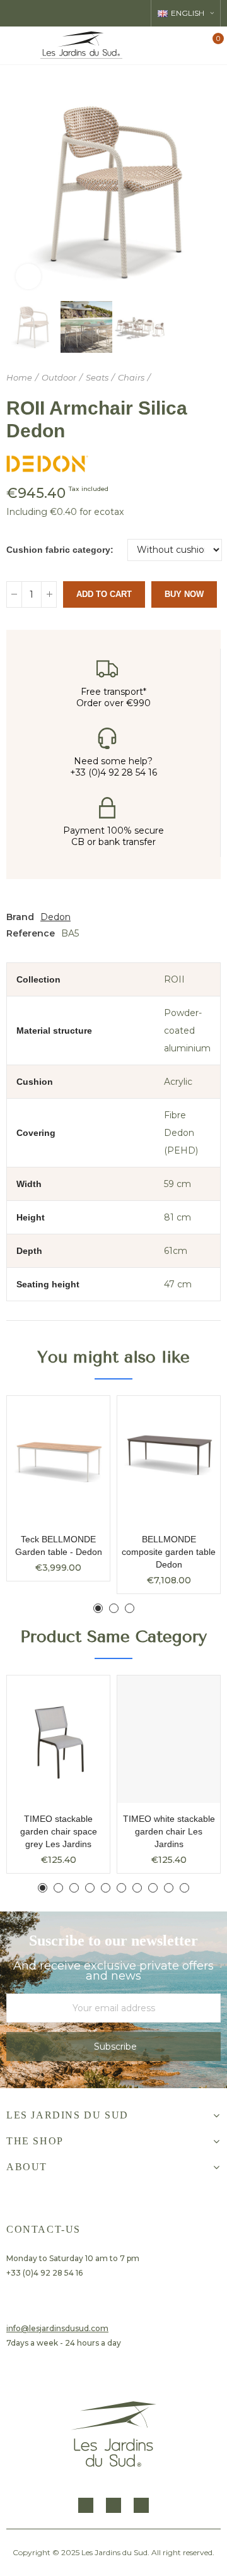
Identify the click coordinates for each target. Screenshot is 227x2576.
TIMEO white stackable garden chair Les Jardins (169, 1831)
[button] (19, 191)
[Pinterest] (141, 2505)
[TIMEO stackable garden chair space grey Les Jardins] (58, 1739)
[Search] (169, 45)
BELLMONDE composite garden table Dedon (169, 1552)
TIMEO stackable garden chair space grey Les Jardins (59, 1831)
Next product (211, 378)
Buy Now (184, 594)
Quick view (78, 1418)
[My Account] (191, 45)
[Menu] (16, 45)
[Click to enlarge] (28, 276)
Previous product (180, 378)
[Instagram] (113, 2505)
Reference (31, 933)
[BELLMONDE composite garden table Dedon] (169, 1460)
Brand (20, 917)
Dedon (55, 917)
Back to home (195, 378)
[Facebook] (86, 2505)
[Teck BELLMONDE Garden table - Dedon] (58, 1460)
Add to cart (104, 594)
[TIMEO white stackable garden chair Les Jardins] (169, 1739)
